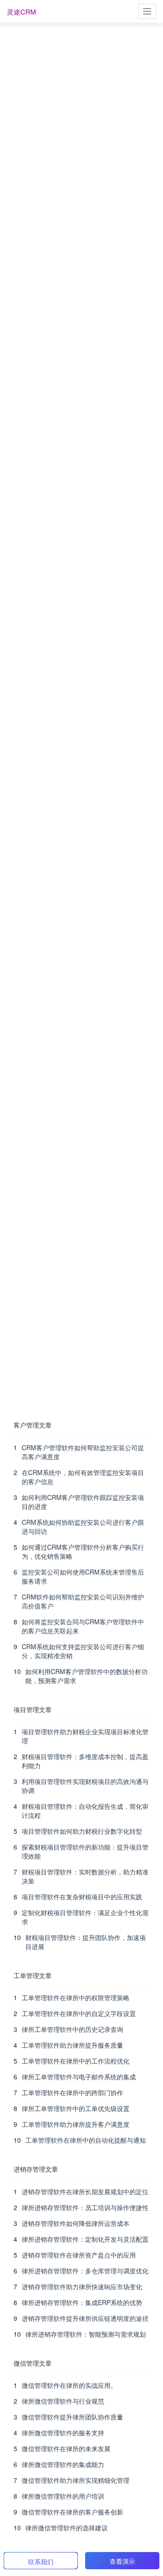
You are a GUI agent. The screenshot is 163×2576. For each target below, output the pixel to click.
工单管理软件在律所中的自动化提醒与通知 (86, 2140)
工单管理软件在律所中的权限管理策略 (76, 1997)
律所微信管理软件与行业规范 (63, 2401)
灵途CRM (22, 12)
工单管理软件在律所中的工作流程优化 (76, 2061)
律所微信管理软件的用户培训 (63, 2496)
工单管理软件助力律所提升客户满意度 (76, 2124)
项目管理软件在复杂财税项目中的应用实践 (82, 1897)
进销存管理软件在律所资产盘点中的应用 (79, 2255)
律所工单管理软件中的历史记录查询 (72, 2029)
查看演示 (122, 2561)
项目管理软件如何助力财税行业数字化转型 (82, 1831)
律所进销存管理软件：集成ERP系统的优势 (82, 2302)
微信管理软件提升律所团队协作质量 (72, 2417)
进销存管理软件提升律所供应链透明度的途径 (85, 2318)
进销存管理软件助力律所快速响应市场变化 (82, 2287)
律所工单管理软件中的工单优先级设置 (76, 2108)
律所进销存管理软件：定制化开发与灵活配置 (85, 2239)
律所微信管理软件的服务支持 (63, 2433)
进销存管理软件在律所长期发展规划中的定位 (85, 2192)
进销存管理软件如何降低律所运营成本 (76, 2223)
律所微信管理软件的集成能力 (63, 2464)
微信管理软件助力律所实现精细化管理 (76, 2480)
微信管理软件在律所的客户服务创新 (72, 2512)
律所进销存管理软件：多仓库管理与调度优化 (85, 2271)
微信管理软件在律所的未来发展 (66, 2448)
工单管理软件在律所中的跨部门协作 (72, 2092)
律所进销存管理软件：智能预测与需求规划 (86, 2334)
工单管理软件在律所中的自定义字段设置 (79, 2013)
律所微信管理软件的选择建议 (67, 2528)
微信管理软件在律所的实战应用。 (69, 2385)
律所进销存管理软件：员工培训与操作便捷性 (85, 2207)
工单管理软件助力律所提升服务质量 (72, 2045)
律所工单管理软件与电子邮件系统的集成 (79, 2077)
